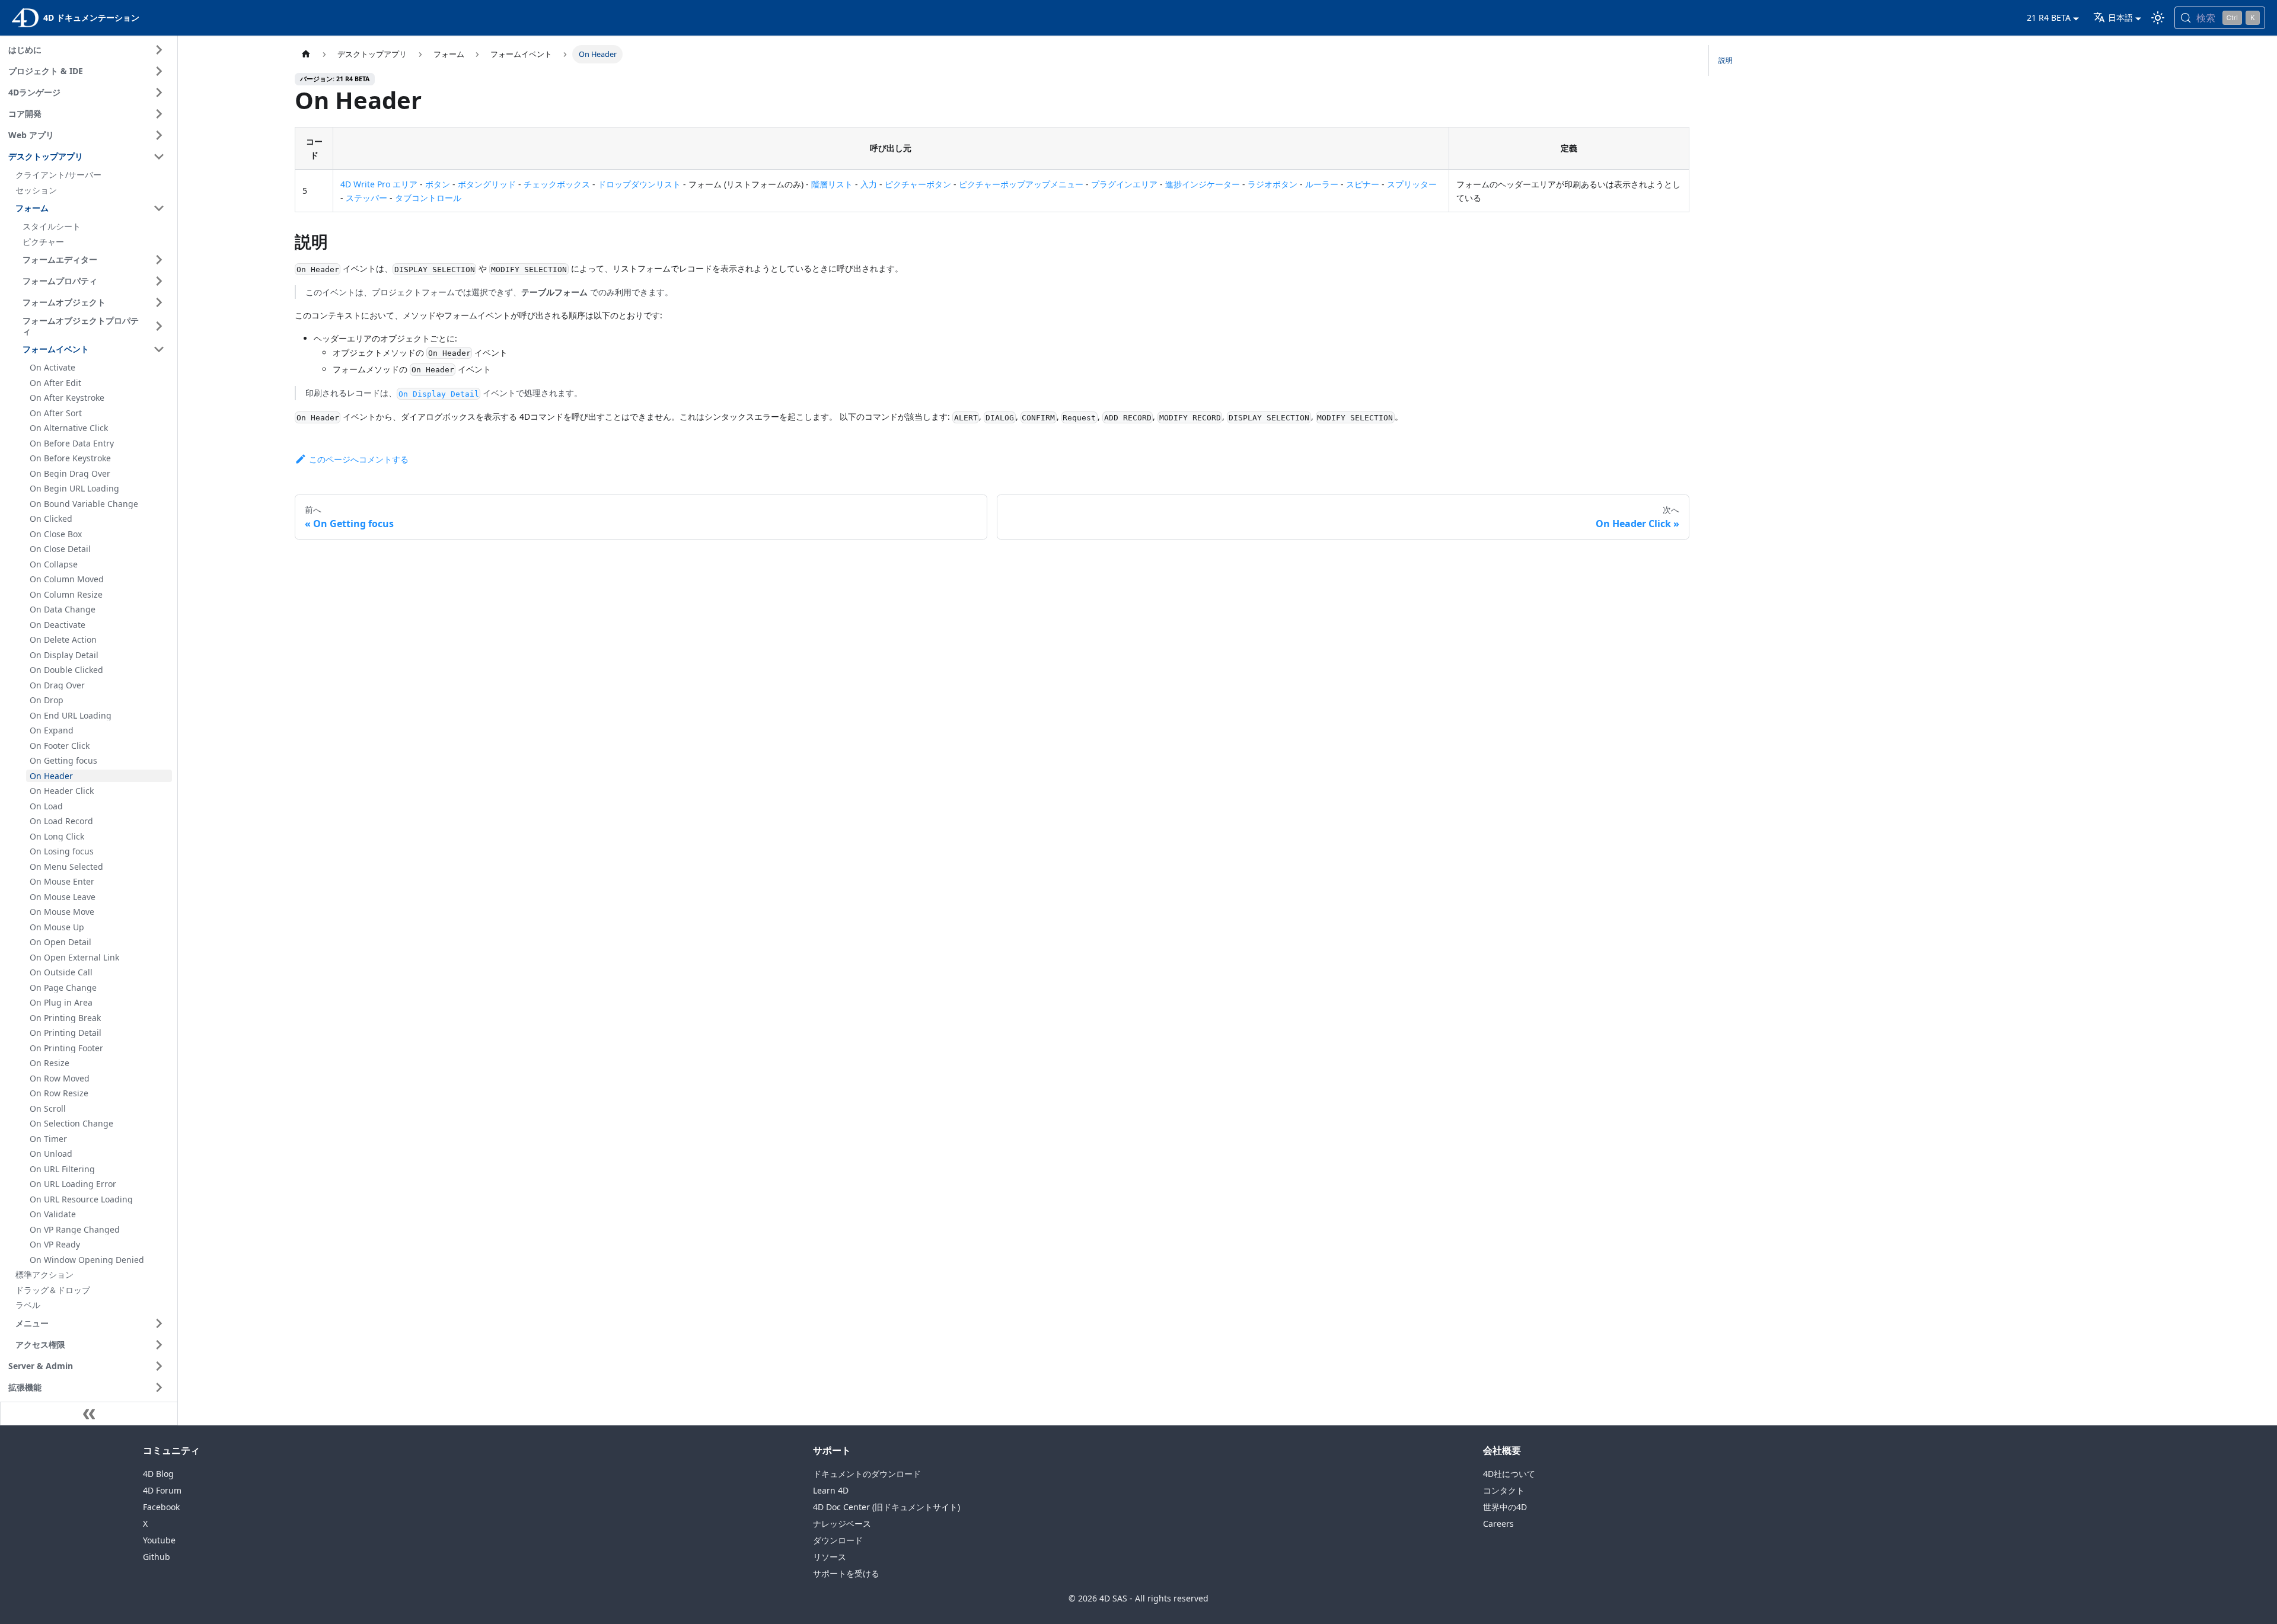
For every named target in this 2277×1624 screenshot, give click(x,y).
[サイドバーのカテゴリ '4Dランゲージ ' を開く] (159, 92)
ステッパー (366, 198)
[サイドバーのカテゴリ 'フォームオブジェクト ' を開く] (159, 302)
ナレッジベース (842, 1524)
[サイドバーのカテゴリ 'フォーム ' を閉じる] (159, 208)
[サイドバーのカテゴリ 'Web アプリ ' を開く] (159, 135)
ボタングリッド (487, 184)
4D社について (1509, 1474)
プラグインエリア (1124, 184)
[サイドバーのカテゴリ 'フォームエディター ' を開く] (159, 260)
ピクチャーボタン (918, 184)
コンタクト (1504, 1490)
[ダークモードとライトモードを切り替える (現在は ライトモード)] (2158, 18)
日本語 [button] (2120, 17)
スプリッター (1412, 184)
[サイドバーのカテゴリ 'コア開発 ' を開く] (159, 114)
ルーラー (1322, 184)
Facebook (161, 1507)
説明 (1726, 60)
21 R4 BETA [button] (2049, 17)
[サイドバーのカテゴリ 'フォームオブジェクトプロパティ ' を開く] (159, 326)
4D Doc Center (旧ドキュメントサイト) (886, 1507)
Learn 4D (831, 1490)
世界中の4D (1505, 1507)
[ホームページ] (306, 54)
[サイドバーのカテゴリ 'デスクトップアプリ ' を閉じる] (159, 157)
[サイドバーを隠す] (89, 1414)
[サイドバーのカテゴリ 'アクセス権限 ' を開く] (159, 1345)
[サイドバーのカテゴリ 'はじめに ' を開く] (159, 50)
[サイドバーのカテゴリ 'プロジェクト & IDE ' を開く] (159, 71)
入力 (869, 184)
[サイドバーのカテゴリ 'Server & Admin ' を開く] (159, 1366)
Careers (1498, 1524)
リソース (830, 1557)
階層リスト (832, 184)
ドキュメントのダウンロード (867, 1474)
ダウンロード (838, 1540)
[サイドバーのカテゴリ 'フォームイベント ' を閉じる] (159, 349)
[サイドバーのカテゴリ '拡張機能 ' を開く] (159, 1387)
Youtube (159, 1540)
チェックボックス (557, 184)
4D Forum (162, 1490)
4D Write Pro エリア (379, 184)
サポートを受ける (846, 1573)
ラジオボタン (1273, 184)
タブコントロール (428, 198)
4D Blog (158, 1474)
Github (157, 1557)
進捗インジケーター (1203, 184)
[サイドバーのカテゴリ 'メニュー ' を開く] (159, 1323)
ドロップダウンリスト (639, 184)
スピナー (1363, 184)
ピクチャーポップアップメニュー (1021, 184)
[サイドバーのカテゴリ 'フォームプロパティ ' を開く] (159, 281)
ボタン (438, 184)
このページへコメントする (359, 459)
